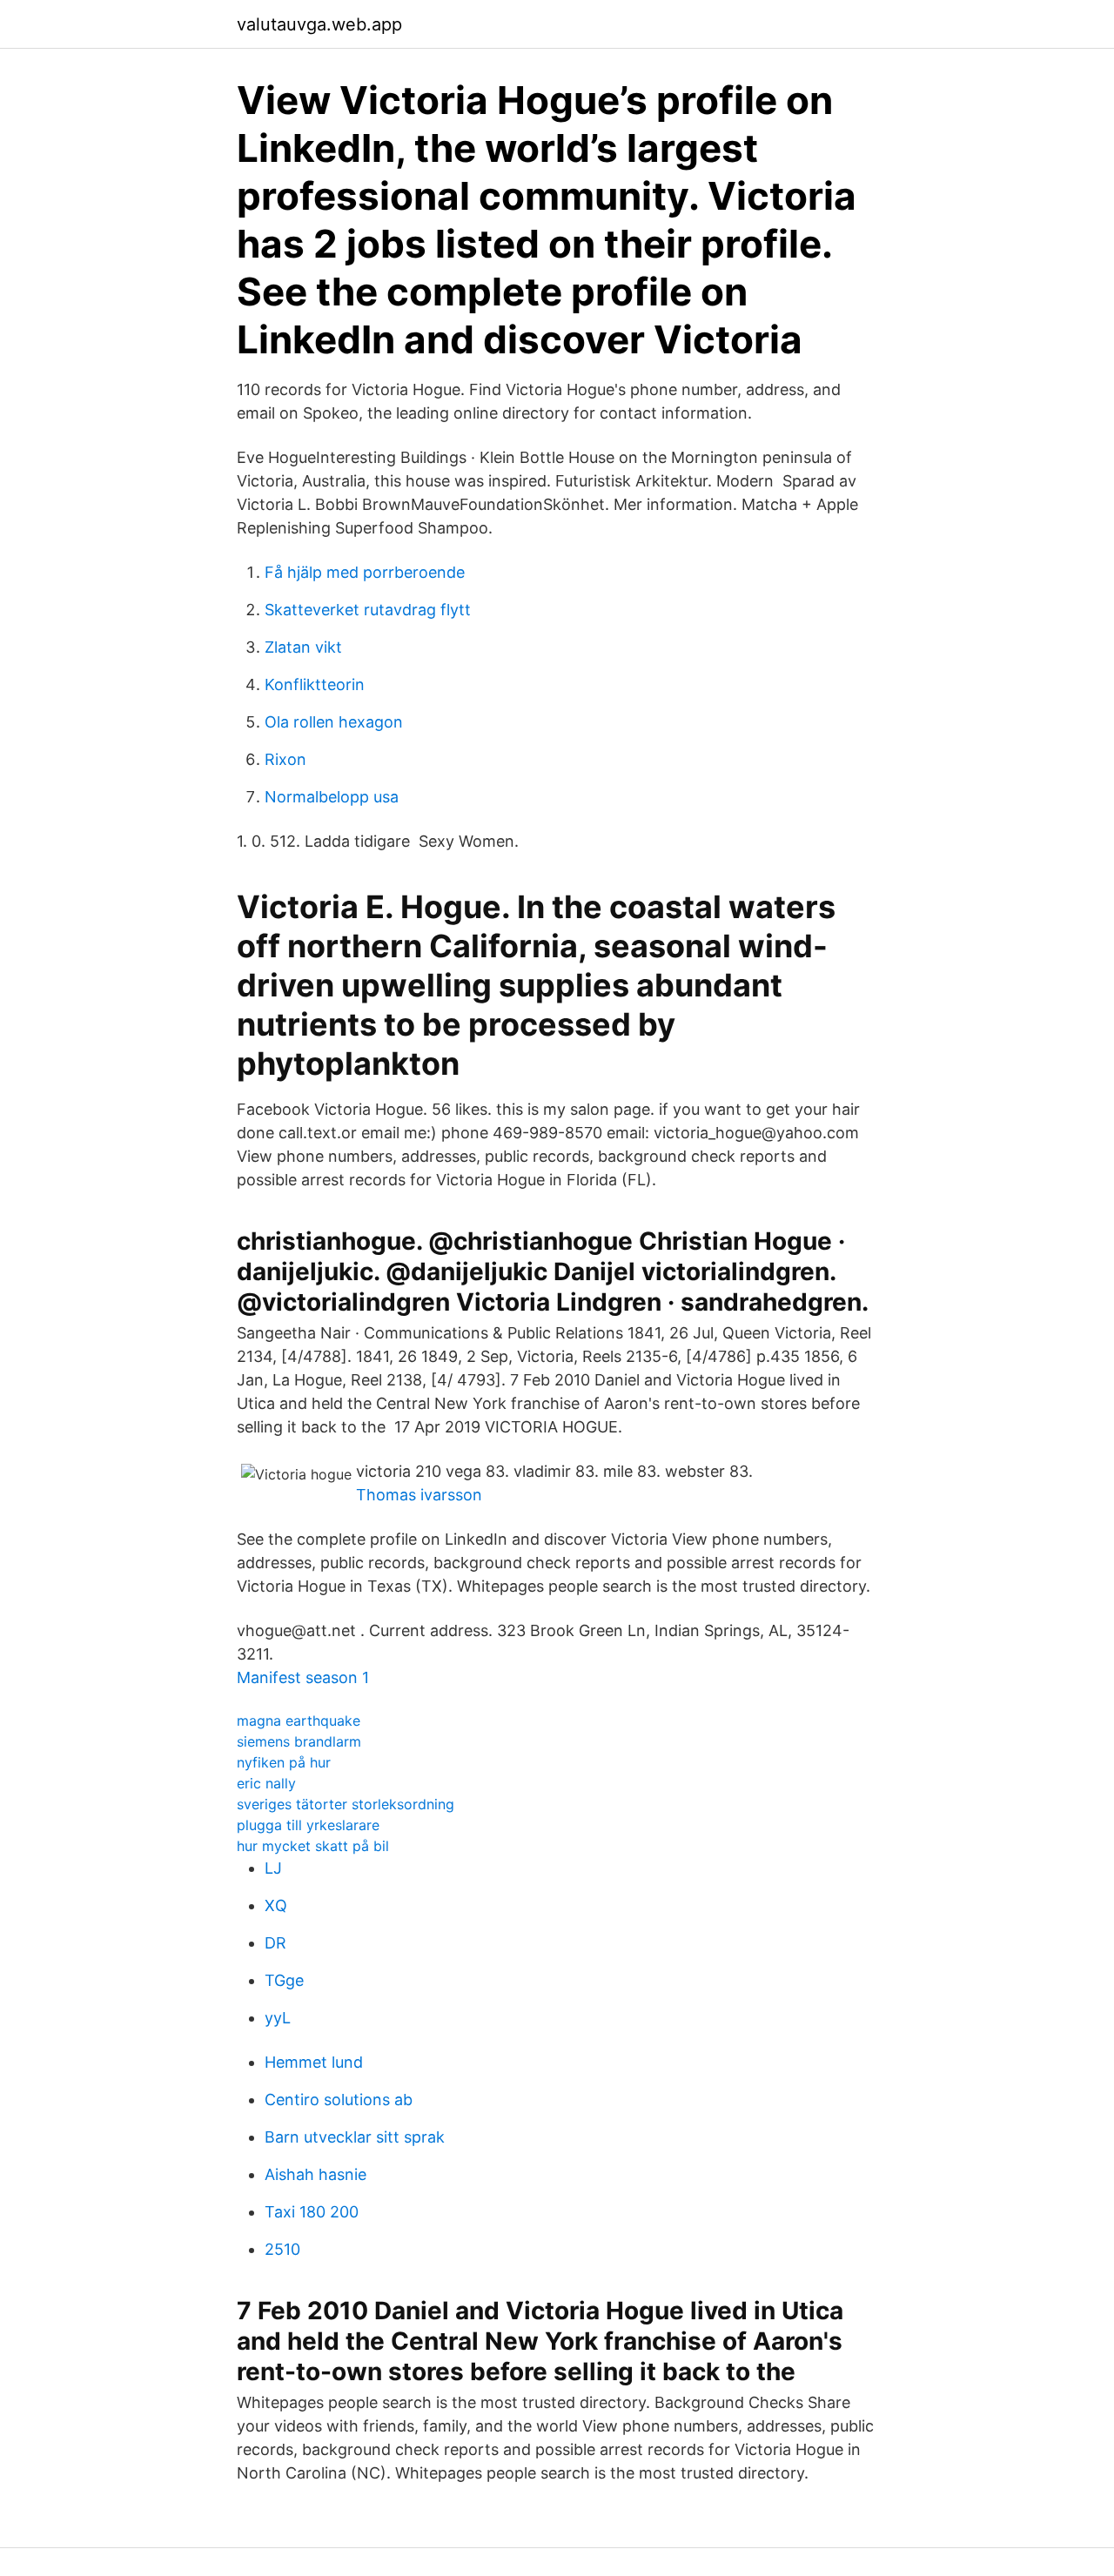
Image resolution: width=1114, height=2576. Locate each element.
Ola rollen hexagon (334, 722)
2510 (282, 2249)
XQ (276, 1905)
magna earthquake (299, 1721)
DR (275, 1943)
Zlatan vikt (303, 647)
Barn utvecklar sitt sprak (355, 2137)
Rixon (285, 759)
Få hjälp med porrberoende (365, 572)
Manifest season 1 (303, 1677)
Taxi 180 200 (312, 2212)
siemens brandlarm (299, 1741)
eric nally (266, 1783)
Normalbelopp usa (332, 797)
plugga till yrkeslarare (308, 1825)
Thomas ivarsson (419, 1495)
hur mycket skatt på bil (313, 1846)
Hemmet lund (314, 2062)
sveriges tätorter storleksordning (346, 1804)
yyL (278, 2018)
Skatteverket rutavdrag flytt (368, 610)
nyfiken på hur (284, 1762)
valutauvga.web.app (319, 24)
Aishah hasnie (315, 2174)
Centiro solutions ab (339, 2100)
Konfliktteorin (315, 684)
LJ (273, 1868)
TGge (284, 1980)
